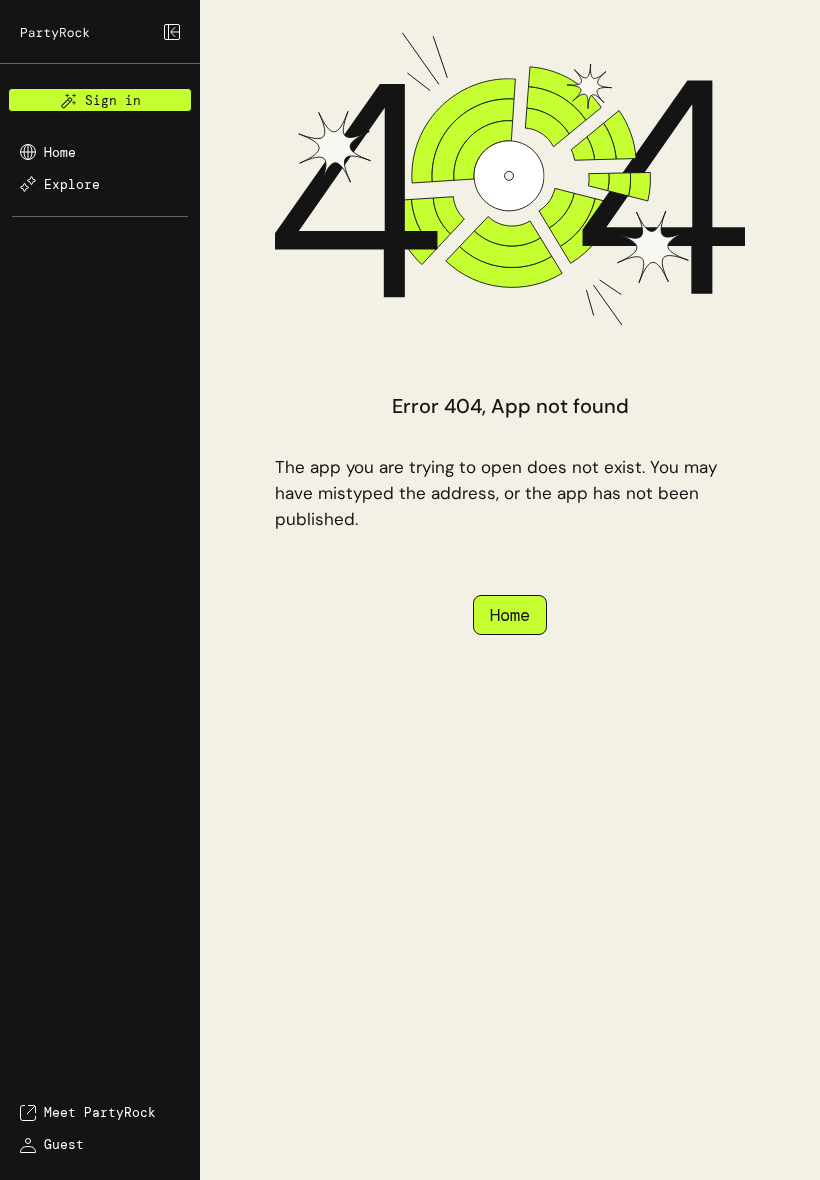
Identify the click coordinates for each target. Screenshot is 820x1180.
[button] (100, 40)
